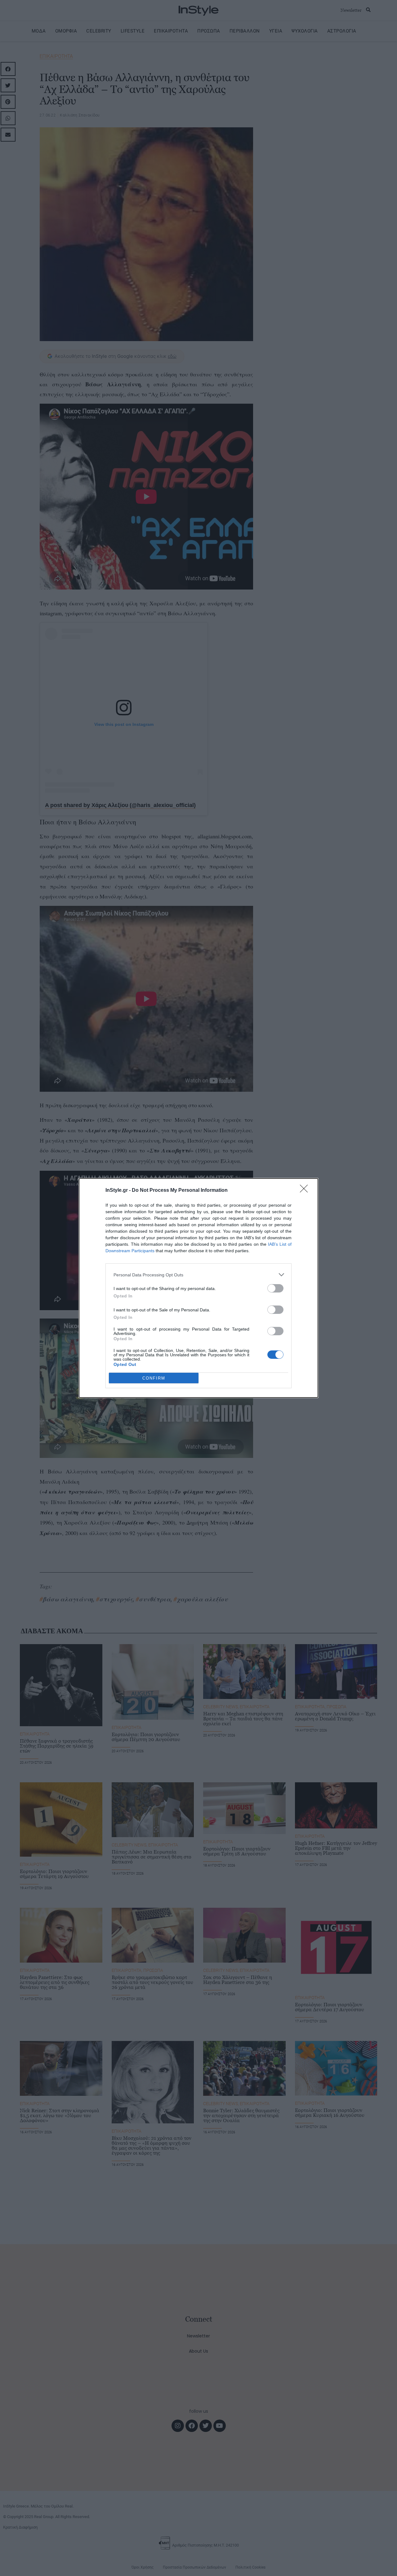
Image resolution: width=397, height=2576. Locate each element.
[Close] (306, 1191)
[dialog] (198, 1288)
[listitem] (198, 1275)
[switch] (275, 1288)
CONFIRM (154, 1378)
